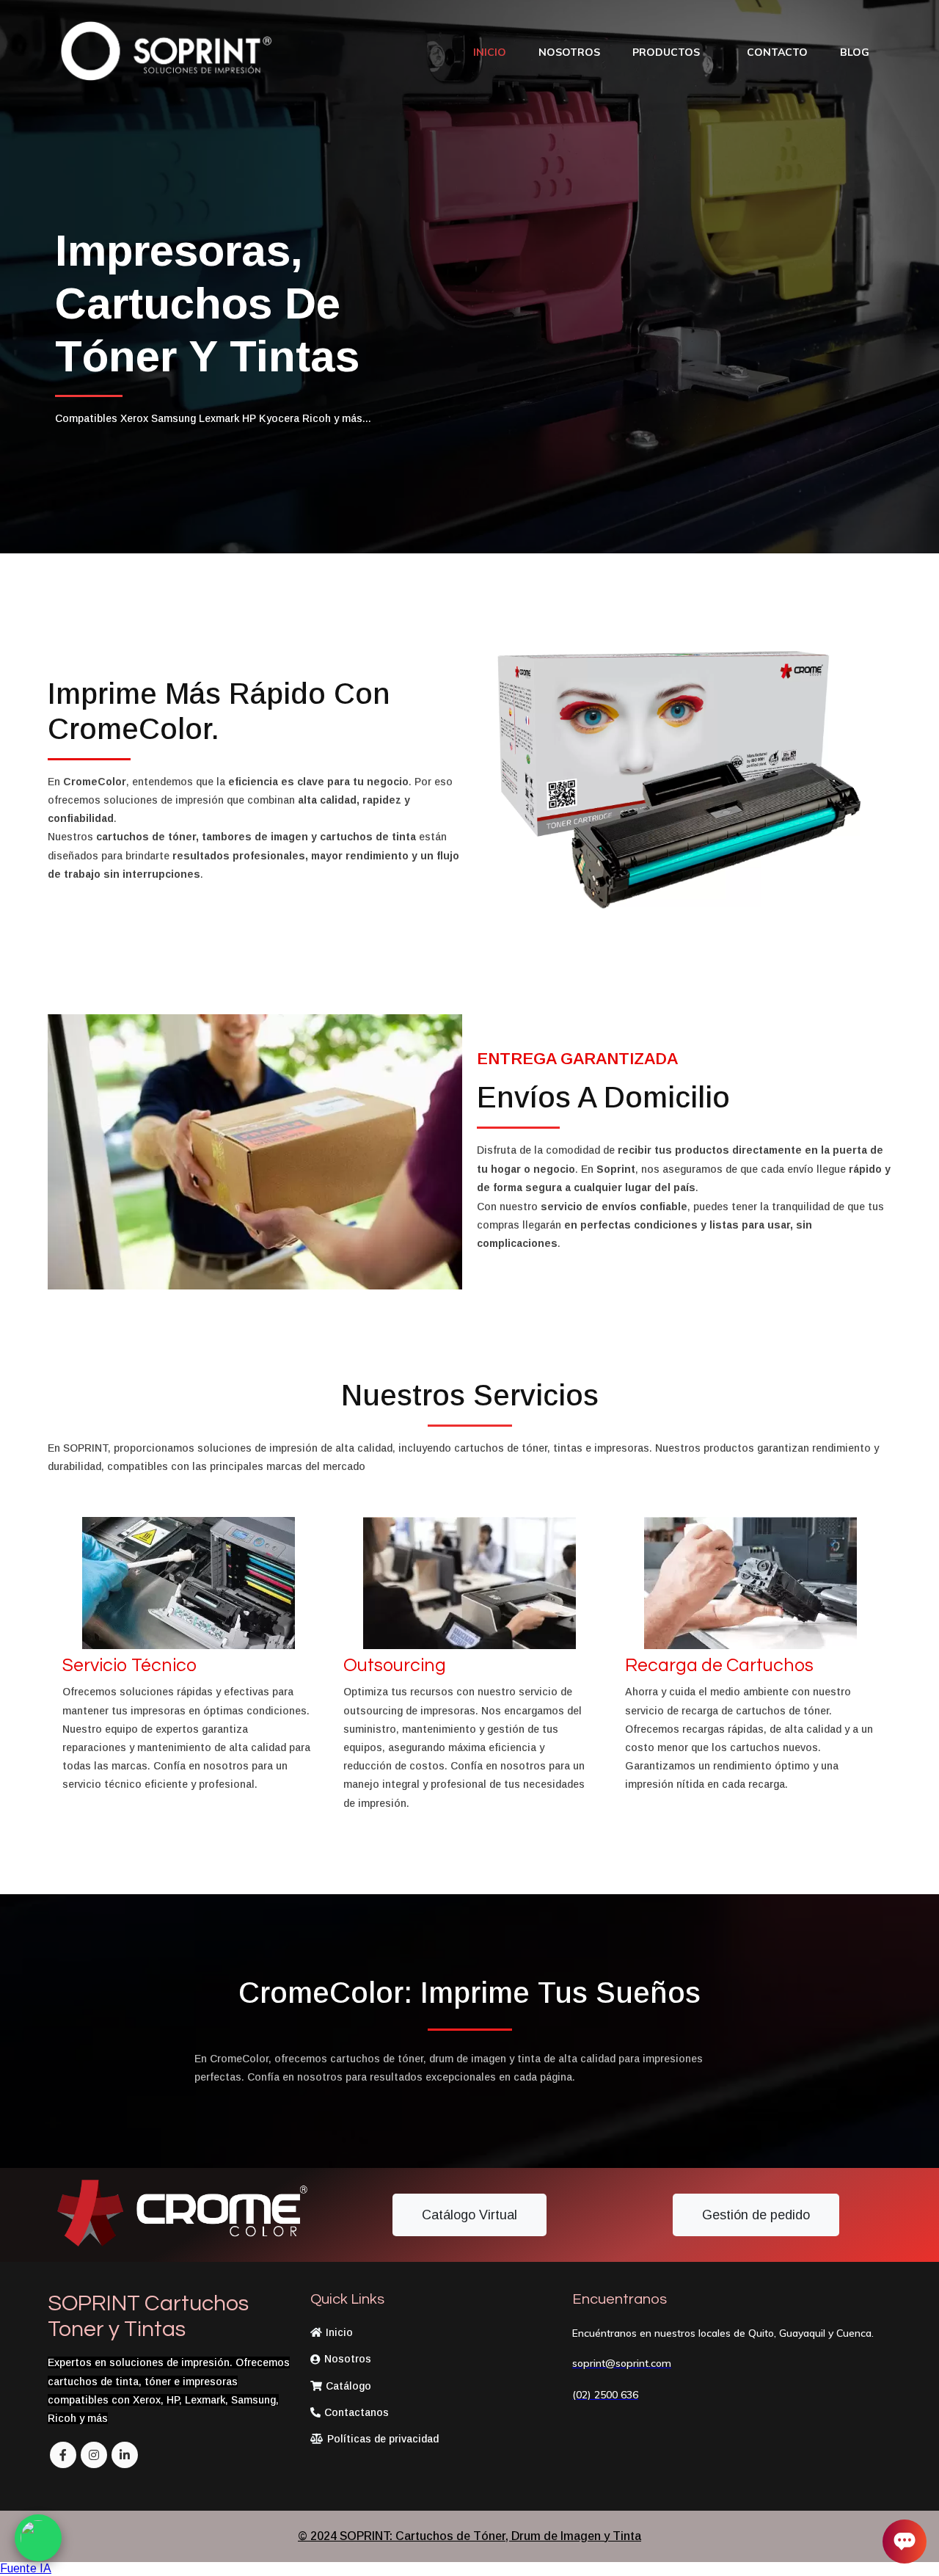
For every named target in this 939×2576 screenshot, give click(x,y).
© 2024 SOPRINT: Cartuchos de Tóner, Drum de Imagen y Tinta (469, 2536)
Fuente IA (26, 2568)
